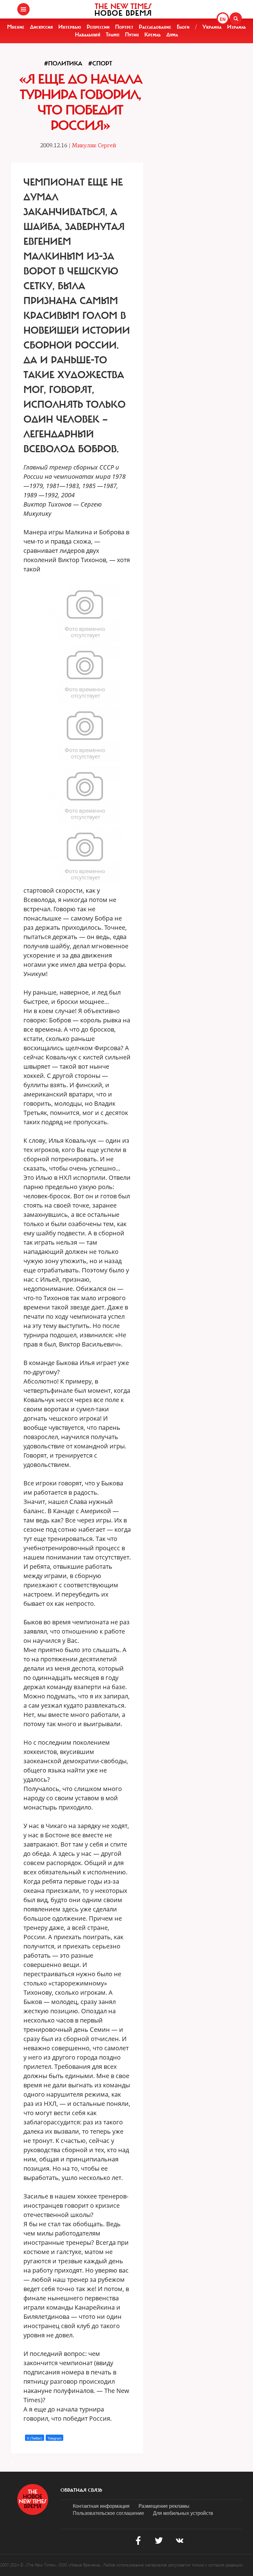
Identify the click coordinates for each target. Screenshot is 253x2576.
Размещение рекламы (164, 2506)
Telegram (54, 2438)
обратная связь (81, 2490)
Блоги (183, 27)
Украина (212, 27)
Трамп (113, 35)
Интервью (70, 27)
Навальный (88, 35)
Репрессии (98, 27)
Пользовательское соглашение (108, 2513)
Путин (132, 35)
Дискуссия (41, 27)
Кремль (153, 35)
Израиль (236, 27)
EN (223, 19)
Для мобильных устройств (183, 2513)
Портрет (124, 27)
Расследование (155, 27)
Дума (172, 35)
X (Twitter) (35, 2438)
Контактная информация (101, 2506)
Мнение (16, 27)
